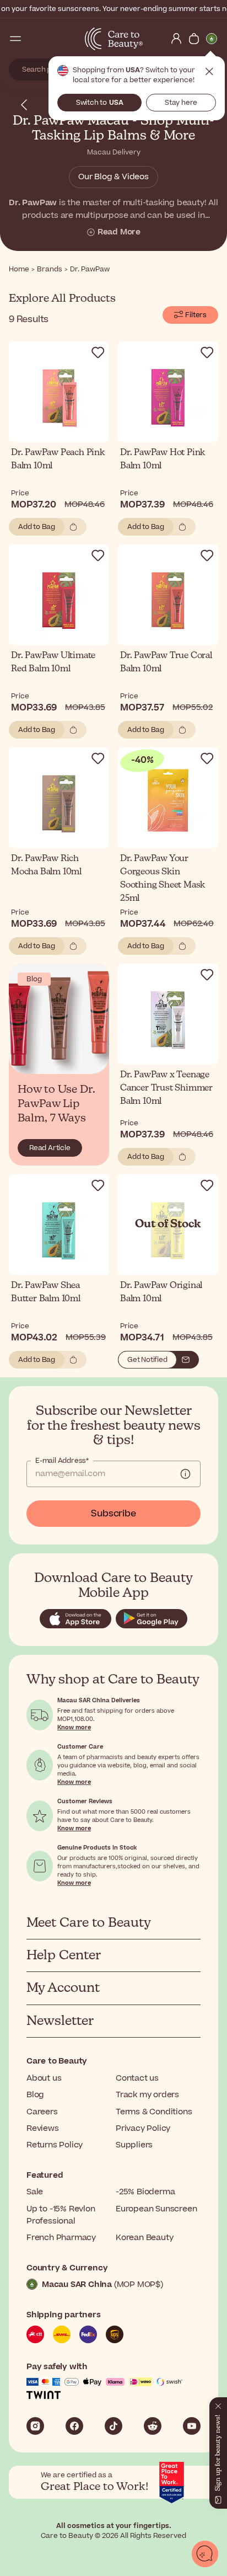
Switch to (100, 103)
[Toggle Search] (33, 39)
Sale (35, 2192)
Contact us (137, 2078)
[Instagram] (35, 2426)
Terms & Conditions (154, 2112)
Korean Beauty (144, 2238)
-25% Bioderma (145, 2192)
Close (209, 72)
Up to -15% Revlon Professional (61, 2215)
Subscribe (113, 1514)
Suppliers (134, 2145)
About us (44, 2078)
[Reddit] (153, 2426)
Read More (119, 232)
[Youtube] (192, 2426)
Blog (35, 2095)
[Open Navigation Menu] (15, 39)
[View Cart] (194, 39)
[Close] (218, 2404)
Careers (42, 2112)
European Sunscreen (156, 2209)
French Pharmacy (61, 2238)
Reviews (43, 2128)
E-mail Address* (62, 1461)
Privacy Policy (143, 2128)
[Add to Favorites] (98, 352)
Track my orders (147, 2095)
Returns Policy (55, 2145)
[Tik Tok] (113, 2426)
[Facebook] (74, 2426)
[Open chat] (205, 2554)
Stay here (181, 103)
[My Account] (176, 39)
